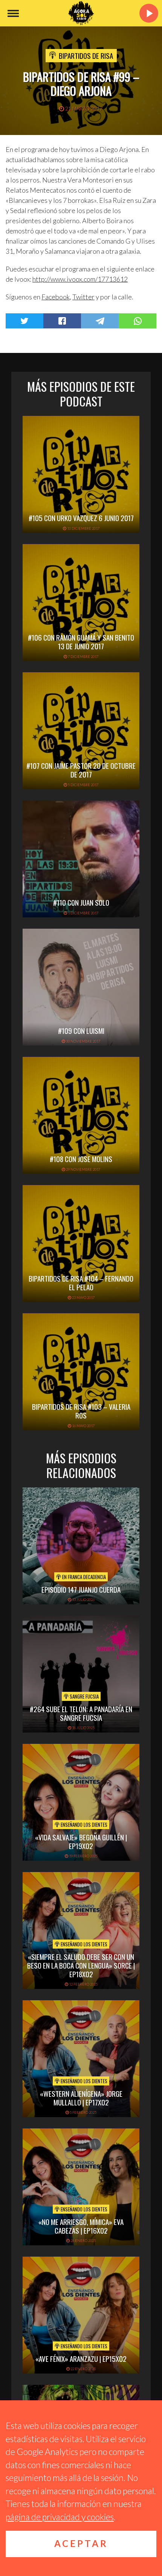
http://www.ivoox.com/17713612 (80, 279)
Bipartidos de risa (86, 55)
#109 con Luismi (81, 1030)
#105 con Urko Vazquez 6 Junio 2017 (81, 518)
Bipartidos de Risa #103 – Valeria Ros (81, 1411)
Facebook (56, 297)
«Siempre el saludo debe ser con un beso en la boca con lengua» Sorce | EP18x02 (81, 1965)
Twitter (83, 297)
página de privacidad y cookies (60, 2517)
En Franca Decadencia (83, 1577)
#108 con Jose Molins (81, 1159)
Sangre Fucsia (84, 1696)
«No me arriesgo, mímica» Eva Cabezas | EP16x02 (81, 2226)
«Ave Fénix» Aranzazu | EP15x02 (81, 2358)
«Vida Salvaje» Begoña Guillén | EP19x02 (81, 1841)
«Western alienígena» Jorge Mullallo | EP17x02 (81, 2098)
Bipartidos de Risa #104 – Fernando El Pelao (81, 1283)
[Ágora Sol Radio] (81, 13)
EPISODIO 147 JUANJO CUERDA (81, 1589)
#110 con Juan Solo (81, 902)
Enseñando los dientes (83, 1825)
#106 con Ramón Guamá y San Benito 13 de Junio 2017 (81, 642)
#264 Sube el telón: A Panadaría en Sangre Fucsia (81, 1713)
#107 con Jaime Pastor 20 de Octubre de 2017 (81, 770)
